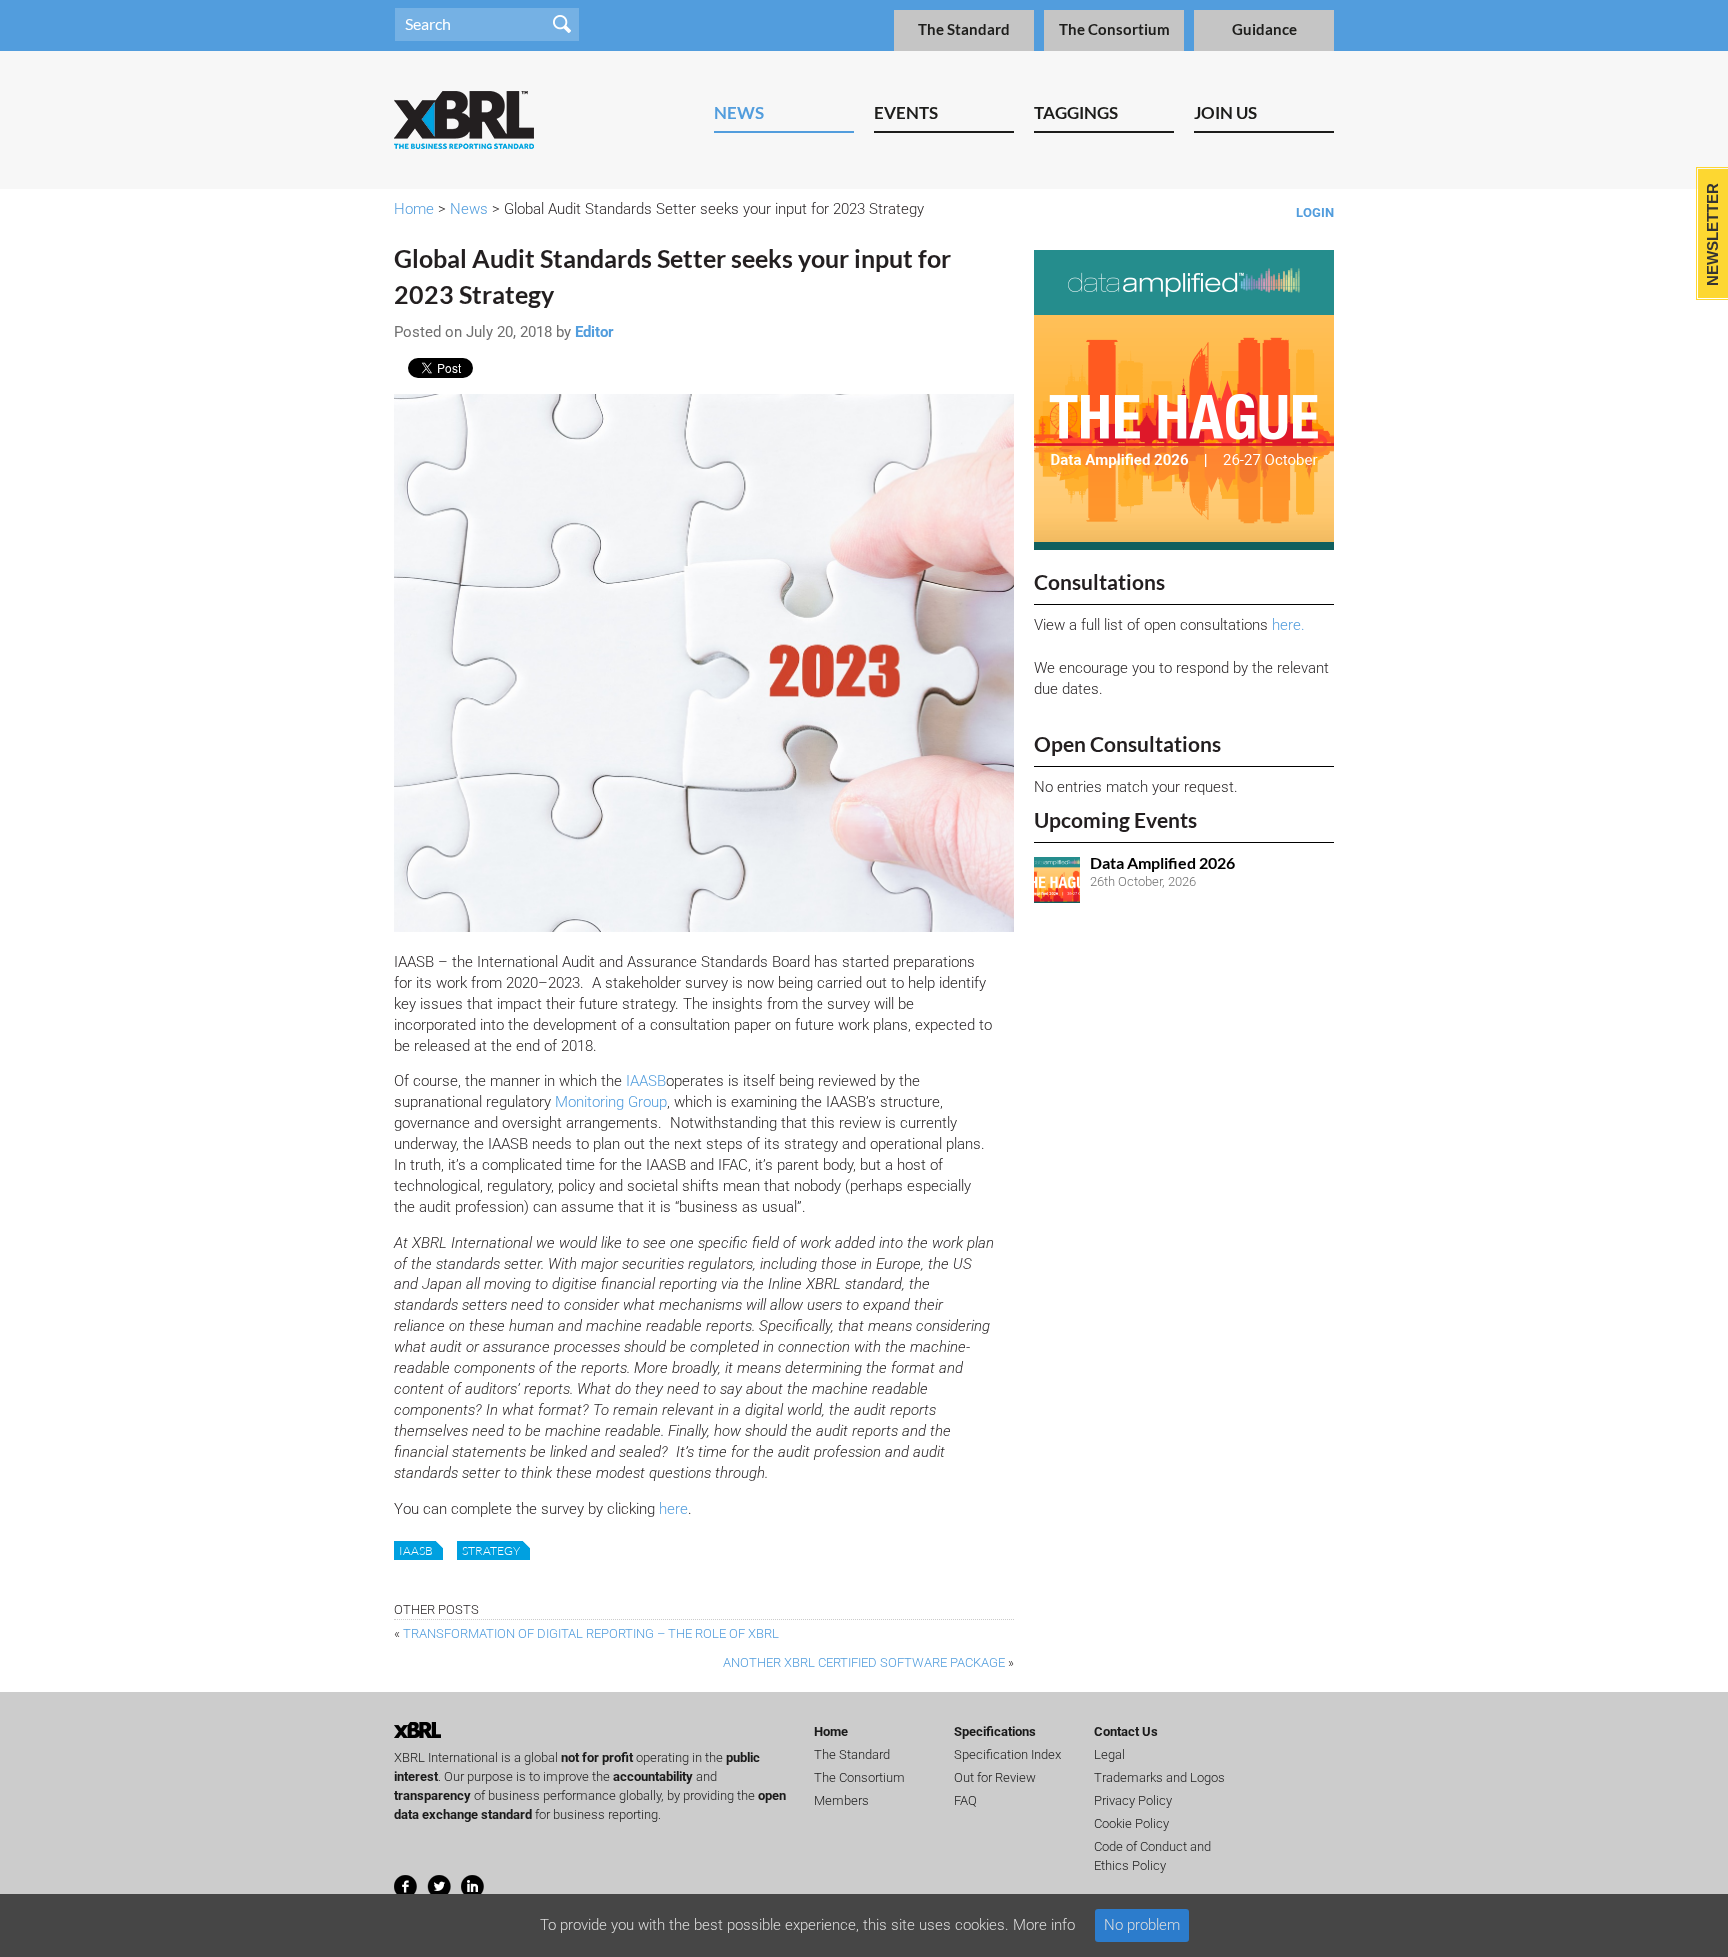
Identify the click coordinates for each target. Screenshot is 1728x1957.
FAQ (965, 1800)
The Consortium (1114, 29)
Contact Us (1126, 1731)
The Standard (964, 29)
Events (906, 112)
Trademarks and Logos (1159, 1777)
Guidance (1264, 29)
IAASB (646, 1081)
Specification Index (1007, 1754)
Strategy (491, 1550)
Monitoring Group (611, 1102)
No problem (1142, 1925)
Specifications (995, 1731)
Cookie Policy (1131, 1823)
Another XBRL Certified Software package (864, 1662)
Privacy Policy (1133, 1800)
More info (1044, 1925)
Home (414, 209)
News (739, 112)
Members (841, 1800)
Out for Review (995, 1777)
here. (1288, 625)
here (673, 1509)
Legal (1109, 1754)
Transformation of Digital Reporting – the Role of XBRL (591, 1633)
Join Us (1225, 112)
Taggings (1076, 112)
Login (1315, 212)
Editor (594, 332)
